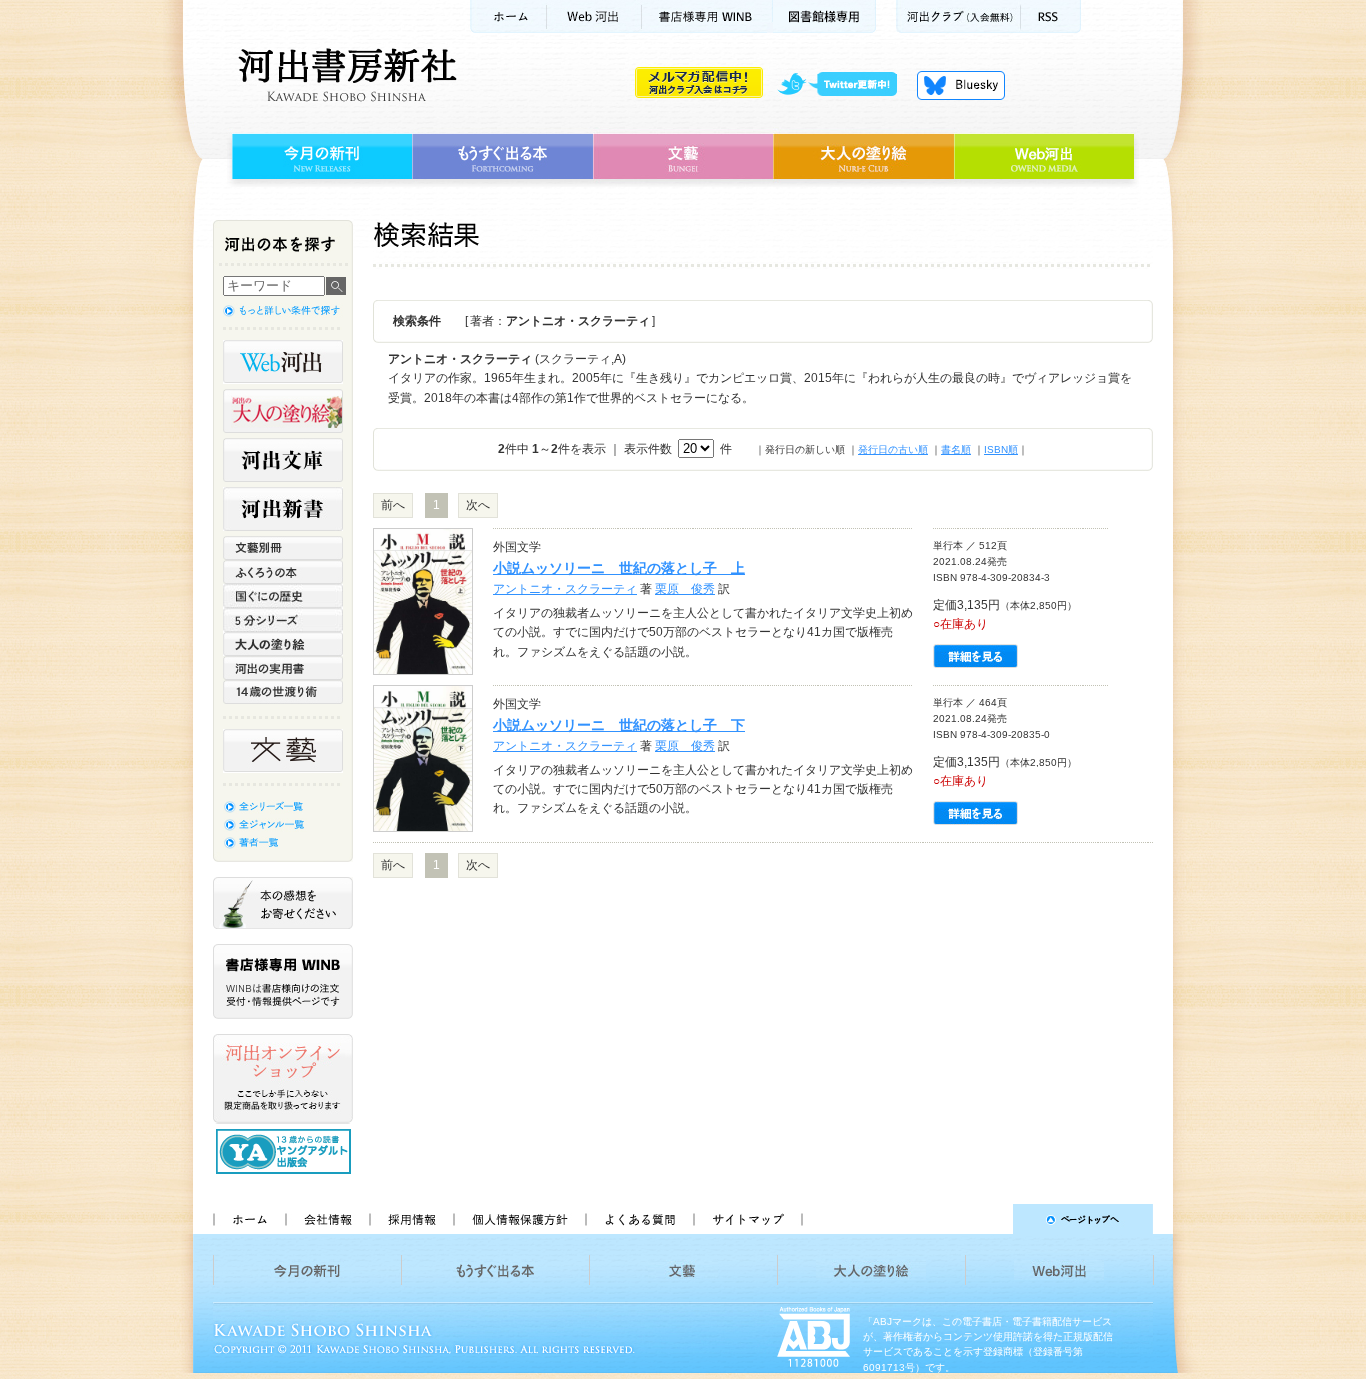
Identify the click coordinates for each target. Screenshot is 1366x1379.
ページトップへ (986, 1219)
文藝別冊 (283, 548)
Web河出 (594, 16)
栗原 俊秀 (685, 589)
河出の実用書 (283, 668)
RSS (1051, 16)
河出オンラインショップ (283, 1079)
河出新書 (283, 509)
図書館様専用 (824, 16)
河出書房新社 (344, 75)
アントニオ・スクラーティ (565, 589)
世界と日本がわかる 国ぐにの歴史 (283, 596)
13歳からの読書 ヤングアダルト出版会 (286, 1151)
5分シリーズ (283, 620)
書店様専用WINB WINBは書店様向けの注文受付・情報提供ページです (283, 981)
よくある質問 (639, 1219)
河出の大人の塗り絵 (283, 411)
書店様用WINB (707, 16)
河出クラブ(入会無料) (958, 16)
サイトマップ (748, 1219)
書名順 (956, 449)
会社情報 (327, 1219)
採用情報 (411, 1219)
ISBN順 (1001, 449)
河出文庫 (283, 460)
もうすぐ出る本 (502, 157)
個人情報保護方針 (519, 1219)
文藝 (683, 157)
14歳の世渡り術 (283, 692)
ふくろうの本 (283, 572)
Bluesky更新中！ (961, 85)
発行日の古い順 (893, 449)
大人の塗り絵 (863, 157)
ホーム (508, 16)
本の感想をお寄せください (283, 903)
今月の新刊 (319, 157)
